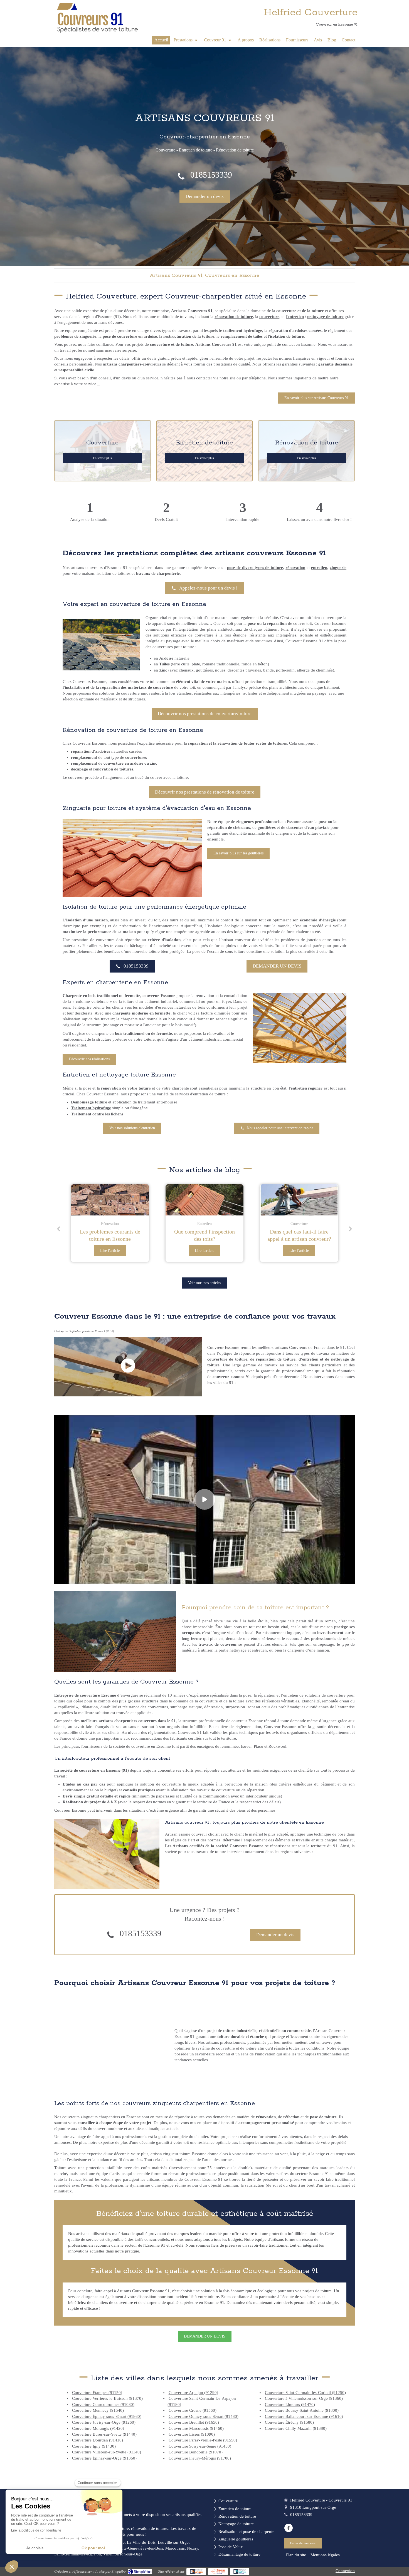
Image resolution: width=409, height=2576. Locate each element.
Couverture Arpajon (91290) (193, 2393)
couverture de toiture (227, 1359)
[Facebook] (289, 2528)
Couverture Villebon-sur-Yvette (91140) (107, 2452)
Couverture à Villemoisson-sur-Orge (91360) (304, 2398)
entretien (296, 317)
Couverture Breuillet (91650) (194, 2422)
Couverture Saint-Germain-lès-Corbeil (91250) (305, 2393)
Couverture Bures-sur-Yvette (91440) (104, 2434)
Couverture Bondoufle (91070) (196, 2452)
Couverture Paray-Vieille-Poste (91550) (203, 2440)
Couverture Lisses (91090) (192, 2434)
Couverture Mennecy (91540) (98, 2410)
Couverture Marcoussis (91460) (196, 2428)
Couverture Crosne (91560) (193, 2410)
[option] (110, 1223)
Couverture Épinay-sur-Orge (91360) (104, 2458)
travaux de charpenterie (158, 573)
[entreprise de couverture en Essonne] (204, 1200)
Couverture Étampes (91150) (97, 2393)
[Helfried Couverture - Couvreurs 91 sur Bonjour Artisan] (196, 2572)
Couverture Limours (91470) (290, 2405)
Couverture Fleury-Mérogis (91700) (200, 2458)
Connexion (345, 2571)
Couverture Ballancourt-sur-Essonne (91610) (304, 2416)
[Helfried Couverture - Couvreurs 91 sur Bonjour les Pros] (240, 2572)
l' (287, 317)
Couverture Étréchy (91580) (289, 2422)
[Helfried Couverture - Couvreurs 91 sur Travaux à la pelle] (218, 2572)
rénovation (295, 568)
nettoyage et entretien (248, 1650)
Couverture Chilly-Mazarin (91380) (296, 2428)
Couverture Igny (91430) (94, 2446)
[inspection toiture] (110, 1200)
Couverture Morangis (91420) (98, 2428)
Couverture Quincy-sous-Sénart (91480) (204, 2416)
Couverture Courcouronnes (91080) (103, 2405)
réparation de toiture (276, 1359)
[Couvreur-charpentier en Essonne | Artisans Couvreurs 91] (97, 18)
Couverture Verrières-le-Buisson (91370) (107, 2398)
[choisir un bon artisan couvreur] (299, 1200)
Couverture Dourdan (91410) (98, 2440)
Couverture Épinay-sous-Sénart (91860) (107, 2416)
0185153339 (211, 175)
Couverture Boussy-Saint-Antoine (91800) (302, 2410)
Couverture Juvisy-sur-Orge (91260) (104, 2422)
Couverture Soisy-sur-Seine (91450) (200, 2446)
